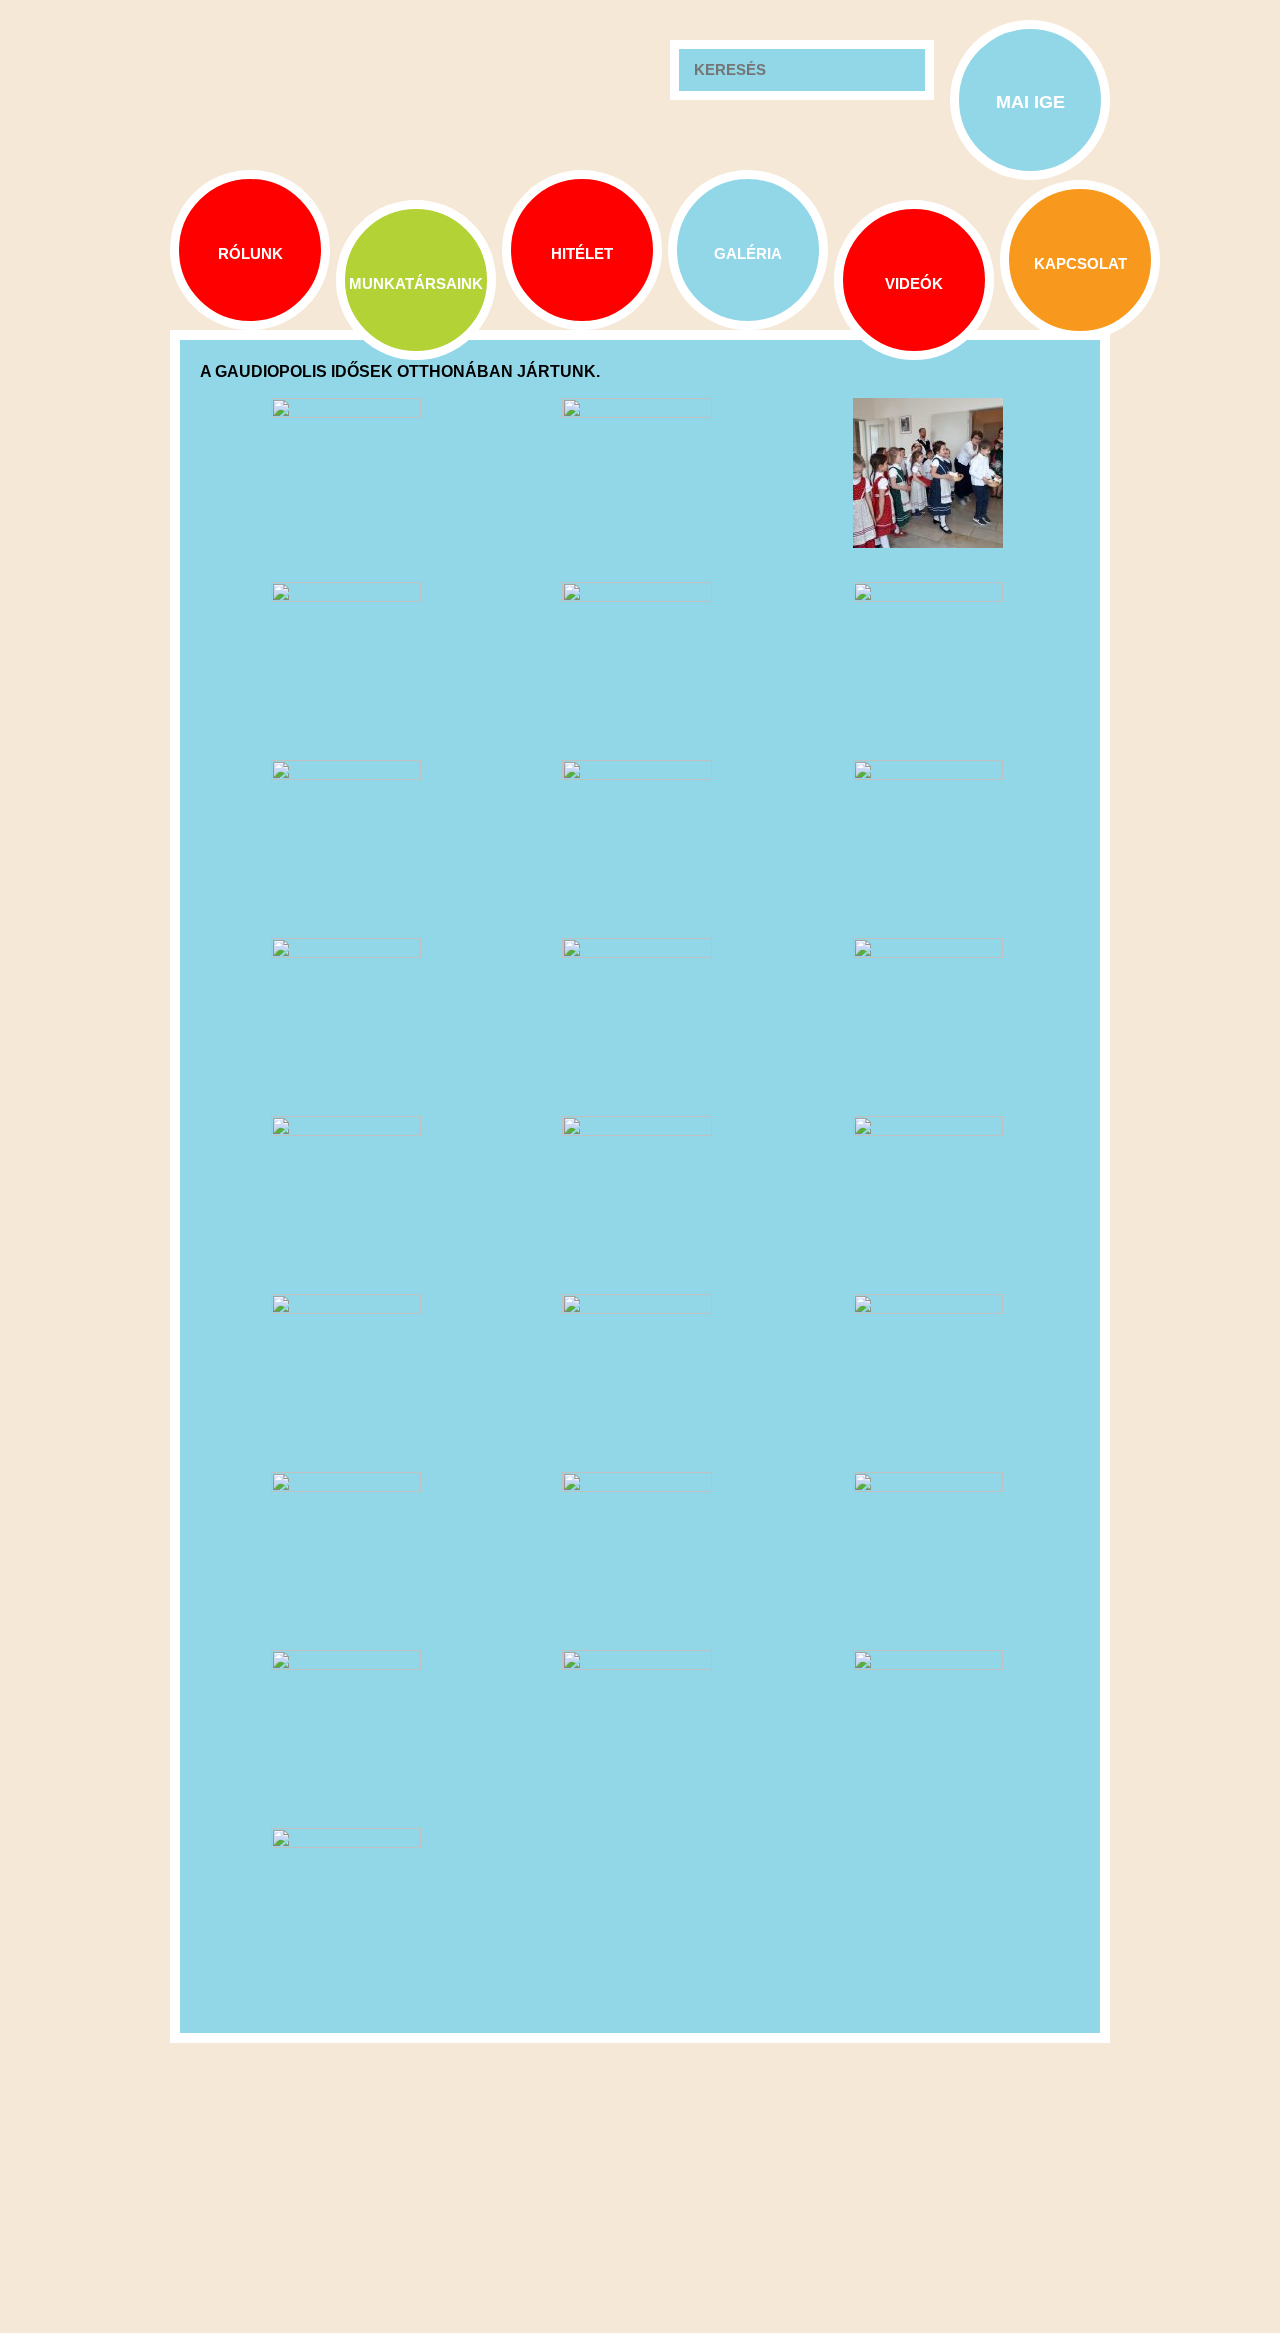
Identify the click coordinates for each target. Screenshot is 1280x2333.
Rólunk (250, 253)
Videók (914, 283)
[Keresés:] (802, 69)
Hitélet (582, 253)
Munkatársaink (416, 283)
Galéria (748, 253)
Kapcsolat (1080, 263)
